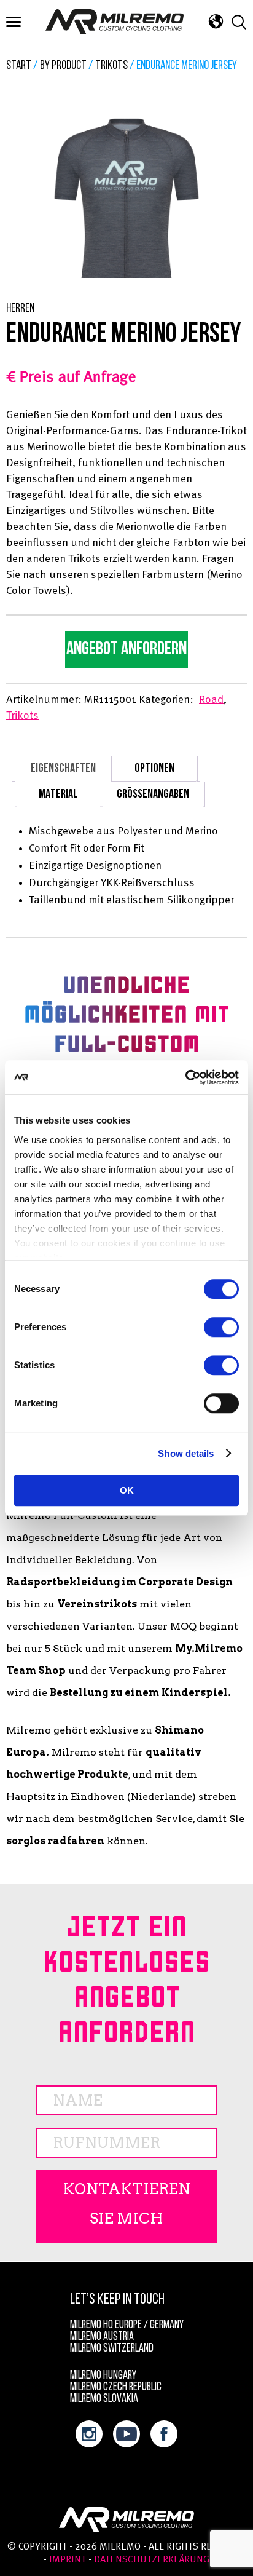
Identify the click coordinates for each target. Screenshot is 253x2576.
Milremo (115, 22)
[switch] (221, 1327)
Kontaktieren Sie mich (126, 2204)
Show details (186, 1453)
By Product (63, 66)
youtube (126, 2434)
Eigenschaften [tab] (63, 769)
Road (211, 700)
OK (127, 1490)
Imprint (68, 2560)
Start (19, 66)
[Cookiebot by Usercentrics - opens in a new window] (185, 1077)
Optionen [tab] (154, 769)
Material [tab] (58, 795)
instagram (89, 2434)
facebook (164, 2434)
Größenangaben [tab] (153, 795)
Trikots (111, 66)
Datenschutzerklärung (152, 2560)
